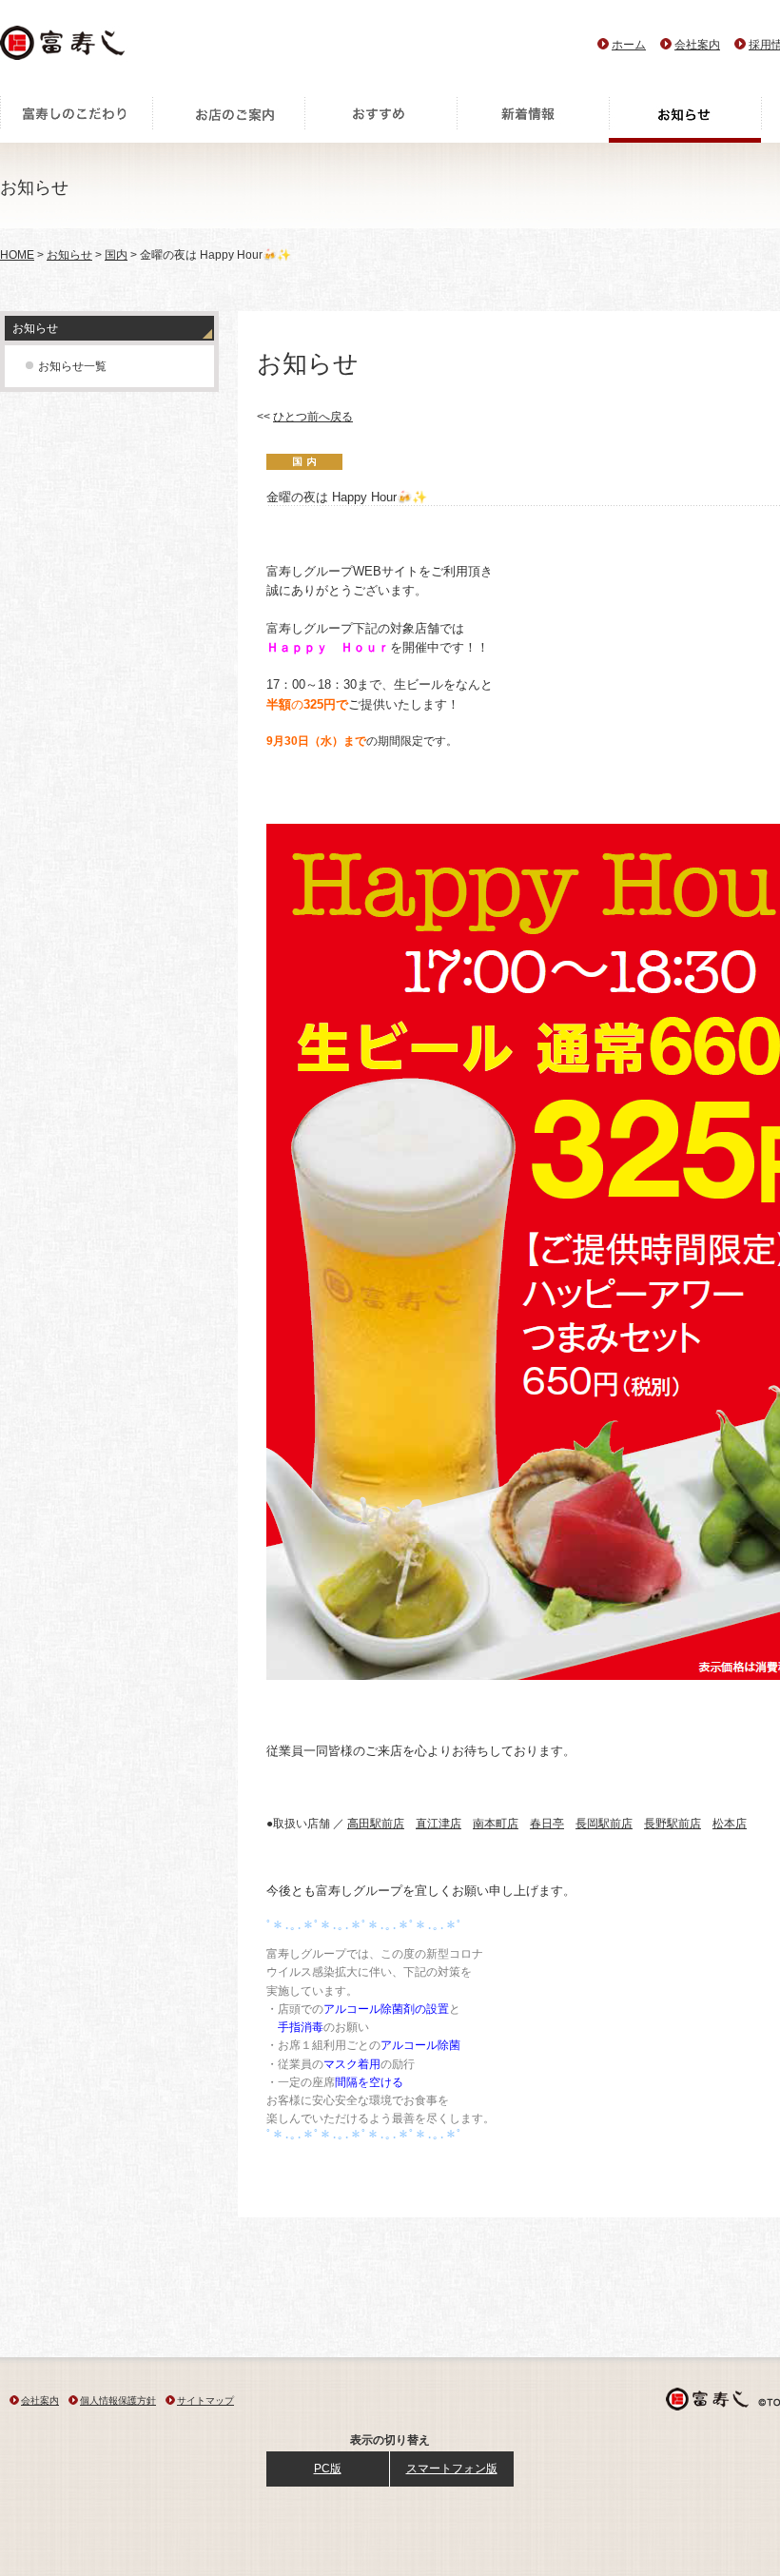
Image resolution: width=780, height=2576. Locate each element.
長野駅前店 (673, 1824)
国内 (116, 255)
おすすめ (380, 119)
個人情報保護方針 (118, 2400)
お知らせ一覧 (72, 366)
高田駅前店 (376, 1824)
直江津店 (439, 1824)
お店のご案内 (228, 119)
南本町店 (496, 1824)
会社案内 (697, 45)
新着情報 (533, 119)
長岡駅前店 (604, 1824)
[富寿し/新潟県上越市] (64, 48)
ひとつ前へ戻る (313, 417)
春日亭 (547, 1824)
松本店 (730, 1824)
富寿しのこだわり (76, 119)
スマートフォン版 (452, 2469)
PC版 (328, 2469)
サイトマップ (205, 2400)
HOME (17, 255)
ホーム (629, 45)
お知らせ (685, 119)
